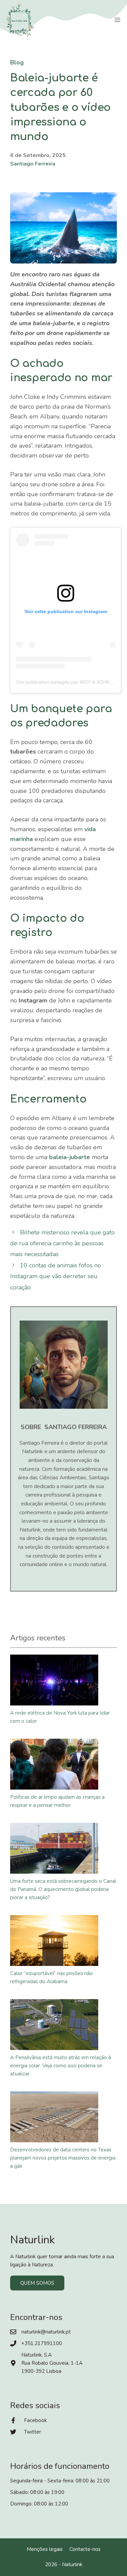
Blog (17, 62)
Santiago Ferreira (33, 164)
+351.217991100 (42, 2343)
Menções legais (45, 2549)
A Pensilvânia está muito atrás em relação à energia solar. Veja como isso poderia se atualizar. (61, 2066)
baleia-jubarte (70, 1157)
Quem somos (37, 2283)
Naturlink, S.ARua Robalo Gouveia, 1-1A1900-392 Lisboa (52, 2363)
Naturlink (72, 2564)
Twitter (33, 2432)
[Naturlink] (20, 20)
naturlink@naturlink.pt (46, 2332)
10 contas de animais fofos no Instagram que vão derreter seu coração (56, 1276)
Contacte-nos (85, 2549)
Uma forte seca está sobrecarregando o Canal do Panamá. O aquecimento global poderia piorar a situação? (63, 1889)
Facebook (35, 2420)
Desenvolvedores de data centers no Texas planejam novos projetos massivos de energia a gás (63, 2158)
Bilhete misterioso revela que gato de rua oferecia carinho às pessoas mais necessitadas (62, 1243)
